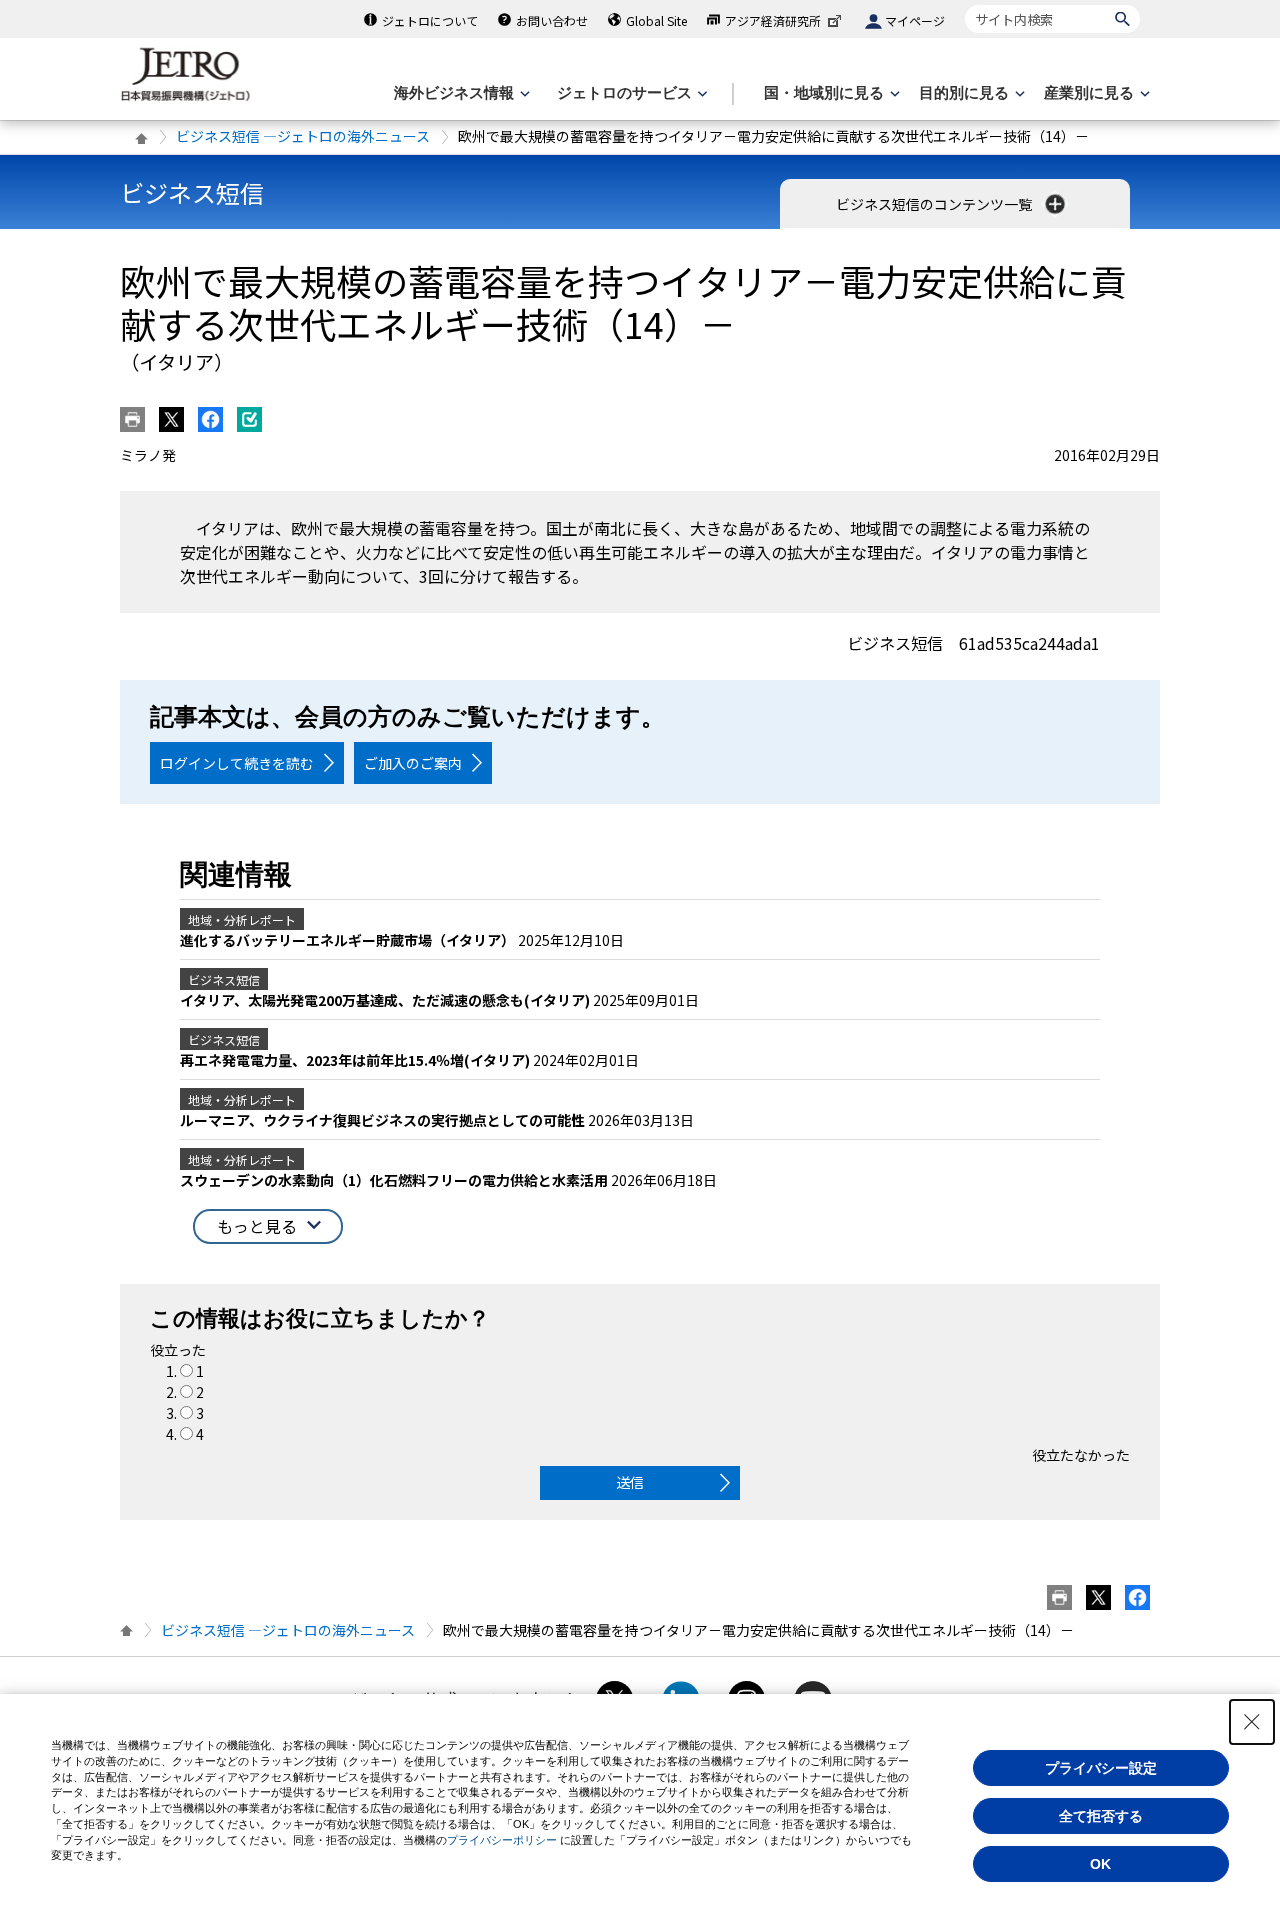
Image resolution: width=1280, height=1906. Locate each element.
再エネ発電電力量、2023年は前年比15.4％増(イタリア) (356, 1060)
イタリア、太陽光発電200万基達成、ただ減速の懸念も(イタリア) (386, 1000)
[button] (268, 1226)
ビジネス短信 (192, 192)
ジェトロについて (430, 20)
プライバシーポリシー (502, 1840)
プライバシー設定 (1101, 1768)
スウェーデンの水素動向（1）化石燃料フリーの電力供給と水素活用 (395, 1180)
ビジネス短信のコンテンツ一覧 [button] (935, 204)
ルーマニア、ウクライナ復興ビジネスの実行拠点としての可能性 (384, 1120)
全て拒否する (1101, 1816)
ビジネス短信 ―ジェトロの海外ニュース (303, 136)
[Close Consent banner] (1252, 1722)
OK (1100, 1864)
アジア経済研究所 (773, 20)
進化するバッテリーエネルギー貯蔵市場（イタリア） (349, 940)
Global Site (656, 20)
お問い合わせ (552, 20)
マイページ (915, 20)
